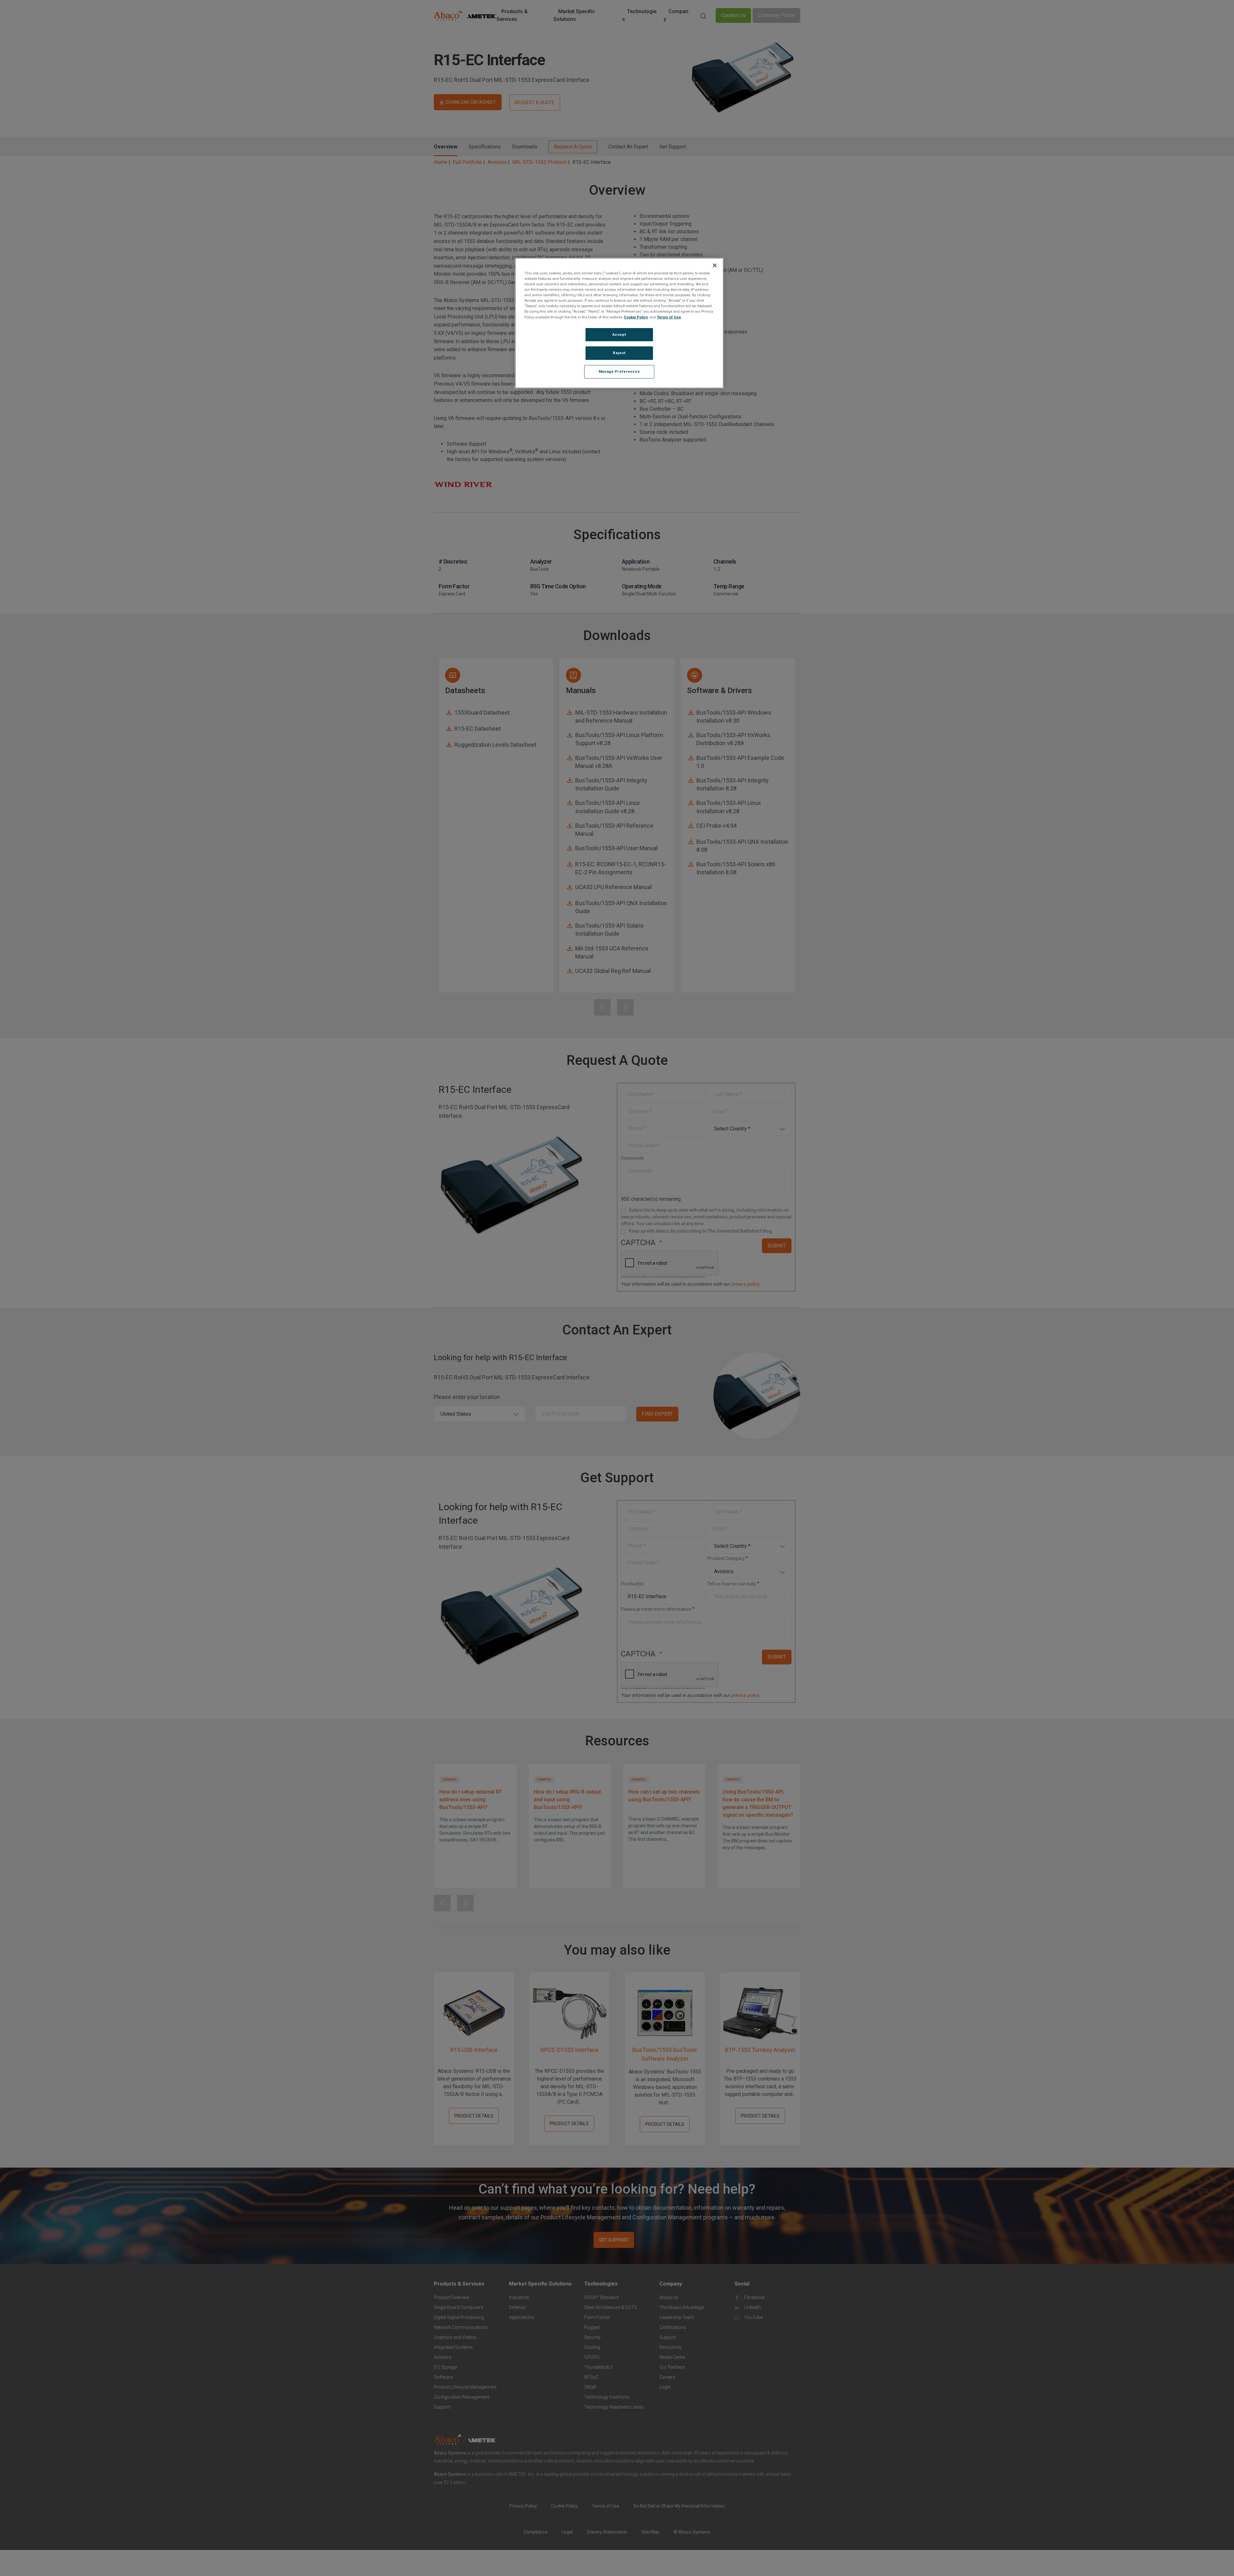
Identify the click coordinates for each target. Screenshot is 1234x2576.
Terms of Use (669, 317)
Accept (619, 334)
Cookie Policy (636, 317)
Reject (619, 353)
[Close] (715, 265)
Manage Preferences (619, 371)
